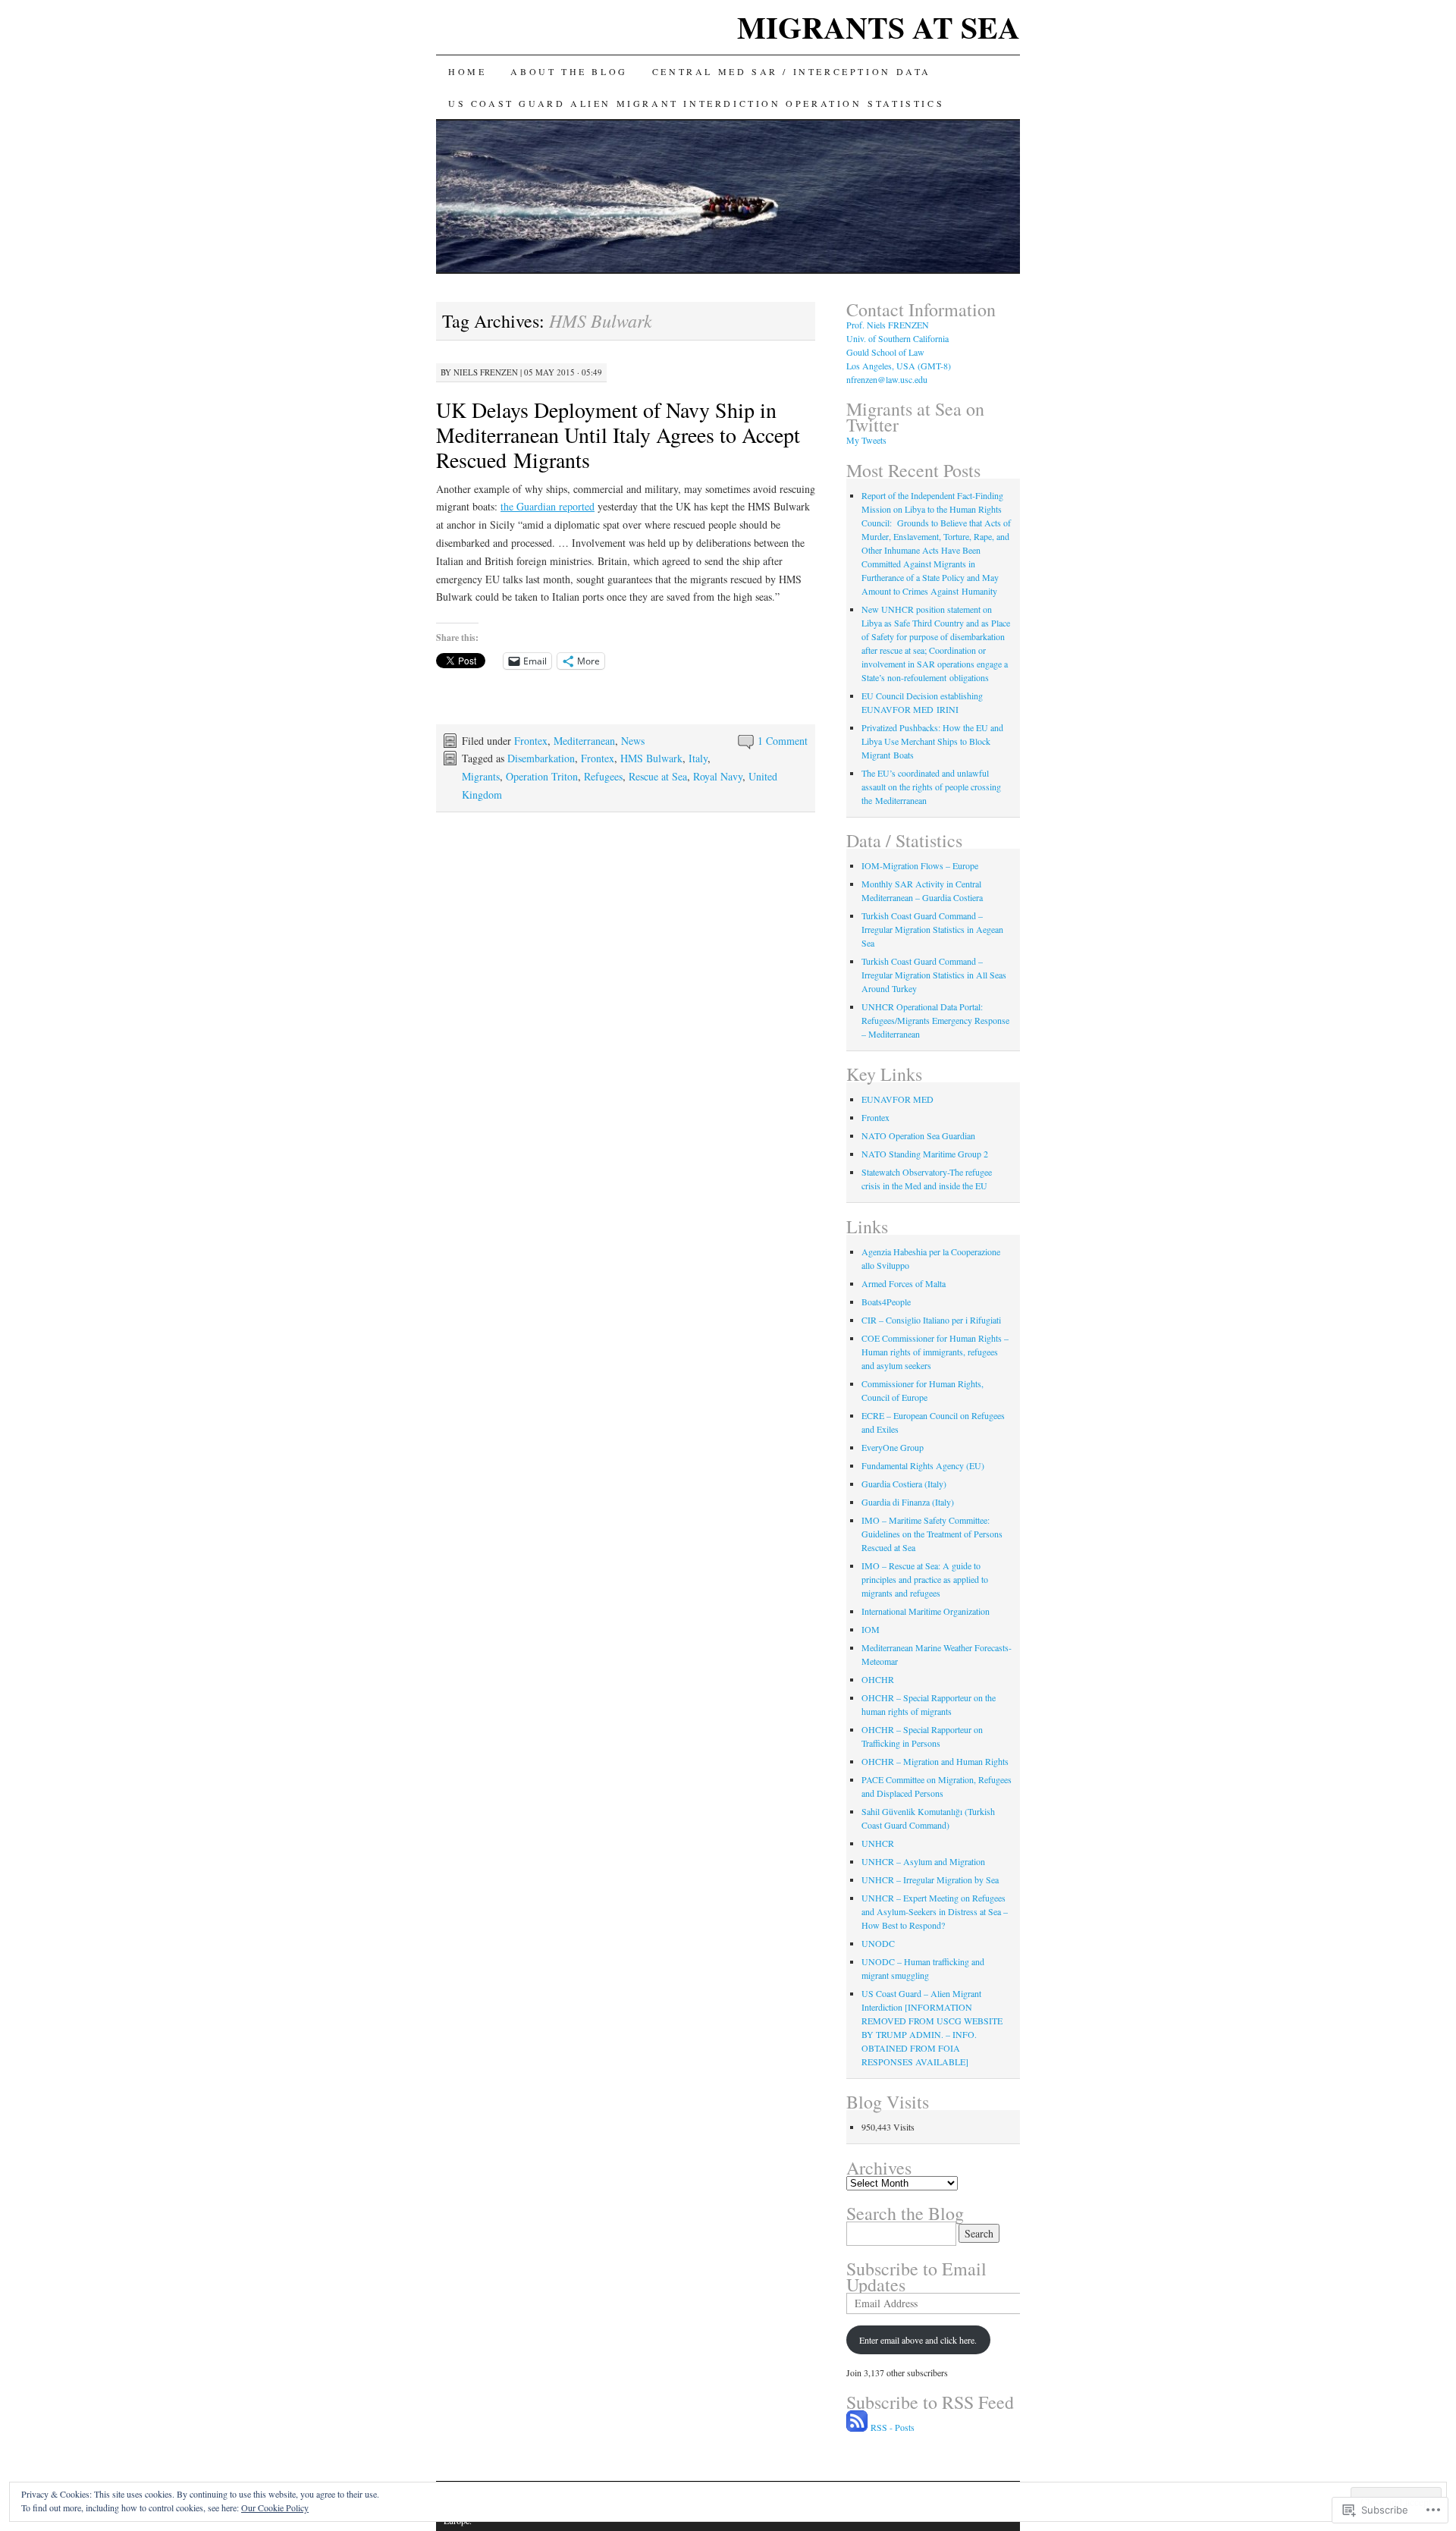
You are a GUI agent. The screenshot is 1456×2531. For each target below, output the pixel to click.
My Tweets (866, 440)
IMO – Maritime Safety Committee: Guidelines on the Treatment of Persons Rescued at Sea (932, 1534)
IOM (871, 1629)
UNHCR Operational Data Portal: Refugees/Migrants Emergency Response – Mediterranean (935, 1020)
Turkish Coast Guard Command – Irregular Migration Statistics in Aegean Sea (932, 929)
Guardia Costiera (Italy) (904, 1484)
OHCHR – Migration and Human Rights (935, 1761)
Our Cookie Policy (275, 2507)
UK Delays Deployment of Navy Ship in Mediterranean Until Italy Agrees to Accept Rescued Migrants (618, 435)
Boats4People (886, 1302)
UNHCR (878, 1843)
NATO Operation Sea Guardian (918, 1135)
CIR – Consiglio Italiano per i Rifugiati (931, 1320)
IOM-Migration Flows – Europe (920, 865)
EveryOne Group (893, 1447)
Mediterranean (584, 741)
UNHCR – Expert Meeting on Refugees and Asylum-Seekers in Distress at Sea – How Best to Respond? (935, 1911)
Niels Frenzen (486, 372)
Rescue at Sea (658, 776)
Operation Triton (542, 776)
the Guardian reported (548, 506)
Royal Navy (718, 776)
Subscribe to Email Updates (916, 2277)
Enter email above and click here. (918, 2340)
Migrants (481, 776)
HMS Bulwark (651, 758)
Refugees (603, 776)
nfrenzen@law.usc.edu (887, 379)
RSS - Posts (893, 2427)
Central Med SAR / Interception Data (792, 71)
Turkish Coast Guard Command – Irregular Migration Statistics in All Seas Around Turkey (934, 975)
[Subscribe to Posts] (857, 2427)
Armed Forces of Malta (904, 1283)
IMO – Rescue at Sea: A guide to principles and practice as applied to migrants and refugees (925, 1579)
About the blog (569, 71)
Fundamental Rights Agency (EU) (923, 1465)
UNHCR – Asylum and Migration (923, 1861)
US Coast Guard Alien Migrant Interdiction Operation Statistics (696, 103)
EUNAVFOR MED (897, 1099)
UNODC (878, 1943)
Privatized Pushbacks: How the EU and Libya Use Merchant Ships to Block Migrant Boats (932, 741)
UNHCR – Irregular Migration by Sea (930, 1879)
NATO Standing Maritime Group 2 (925, 1154)
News (633, 741)
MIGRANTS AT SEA (879, 27)
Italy (698, 758)
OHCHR (878, 1679)
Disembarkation (541, 758)
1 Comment (783, 741)
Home (467, 71)
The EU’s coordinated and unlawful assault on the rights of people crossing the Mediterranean (931, 787)
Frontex (531, 741)
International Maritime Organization (926, 1611)
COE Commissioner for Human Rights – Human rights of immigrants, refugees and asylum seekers (935, 1352)
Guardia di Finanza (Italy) (908, 1502)
